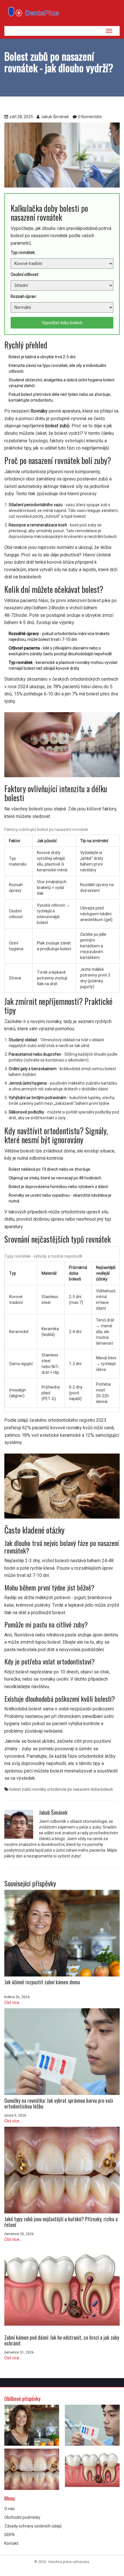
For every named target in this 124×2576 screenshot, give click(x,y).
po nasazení (79, 1789)
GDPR (10, 2535)
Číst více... (13, 2002)
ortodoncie (57, 1789)
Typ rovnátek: (23, 253)
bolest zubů (20, 1789)
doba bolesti (102, 1789)
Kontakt (11, 2543)
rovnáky (39, 1789)
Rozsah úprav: (24, 296)
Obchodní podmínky (22, 2517)
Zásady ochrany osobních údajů (33, 2526)
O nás (10, 2509)
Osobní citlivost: (25, 274)
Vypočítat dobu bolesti (62, 323)
